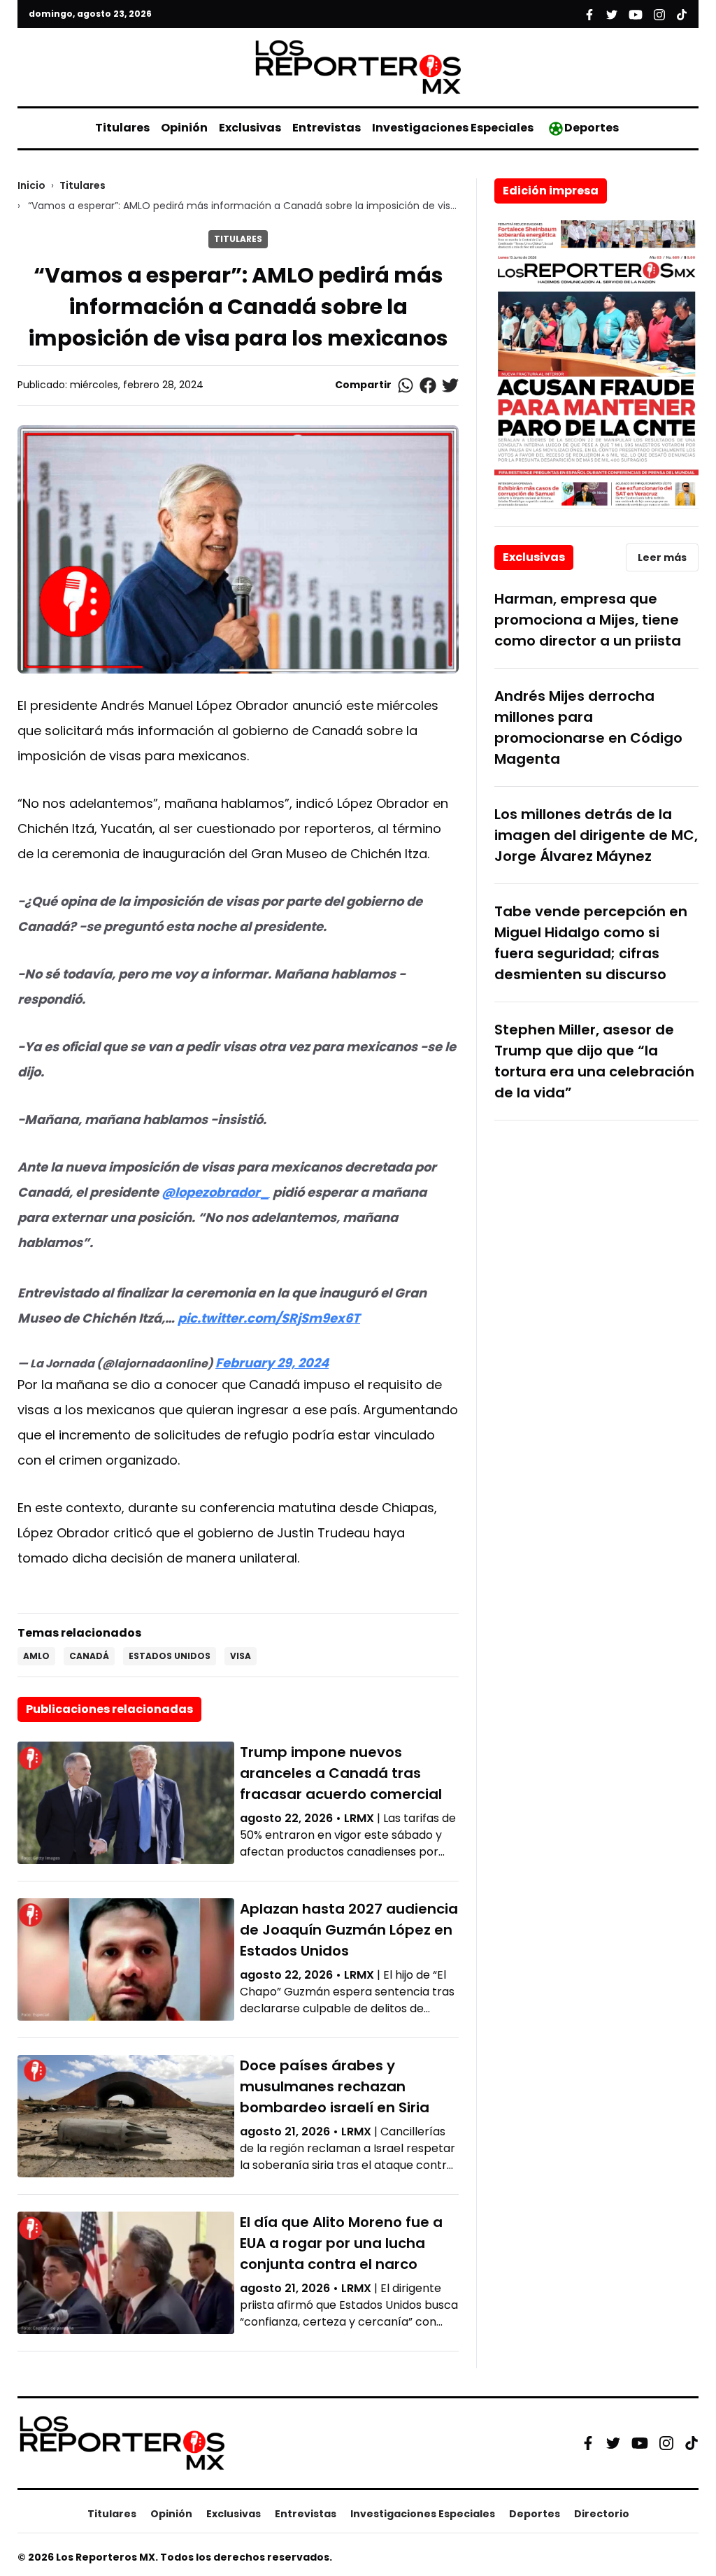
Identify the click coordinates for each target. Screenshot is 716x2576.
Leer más (662, 557)
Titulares (122, 128)
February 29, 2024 (272, 1363)
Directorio (602, 2514)
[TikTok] (692, 2443)
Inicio (31, 185)
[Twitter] (613, 2443)
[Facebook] (588, 2443)
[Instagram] (666, 2443)
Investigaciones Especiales (453, 128)
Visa (241, 1656)
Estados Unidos (170, 1656)
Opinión (184, 128)
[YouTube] (640, 2443)
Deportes (592, 128)
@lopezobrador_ (216, 1192)
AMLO (36, 1656)
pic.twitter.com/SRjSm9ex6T (269, 1318)
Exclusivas (250, 128)
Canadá (89, 1656)
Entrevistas (327, 128)
